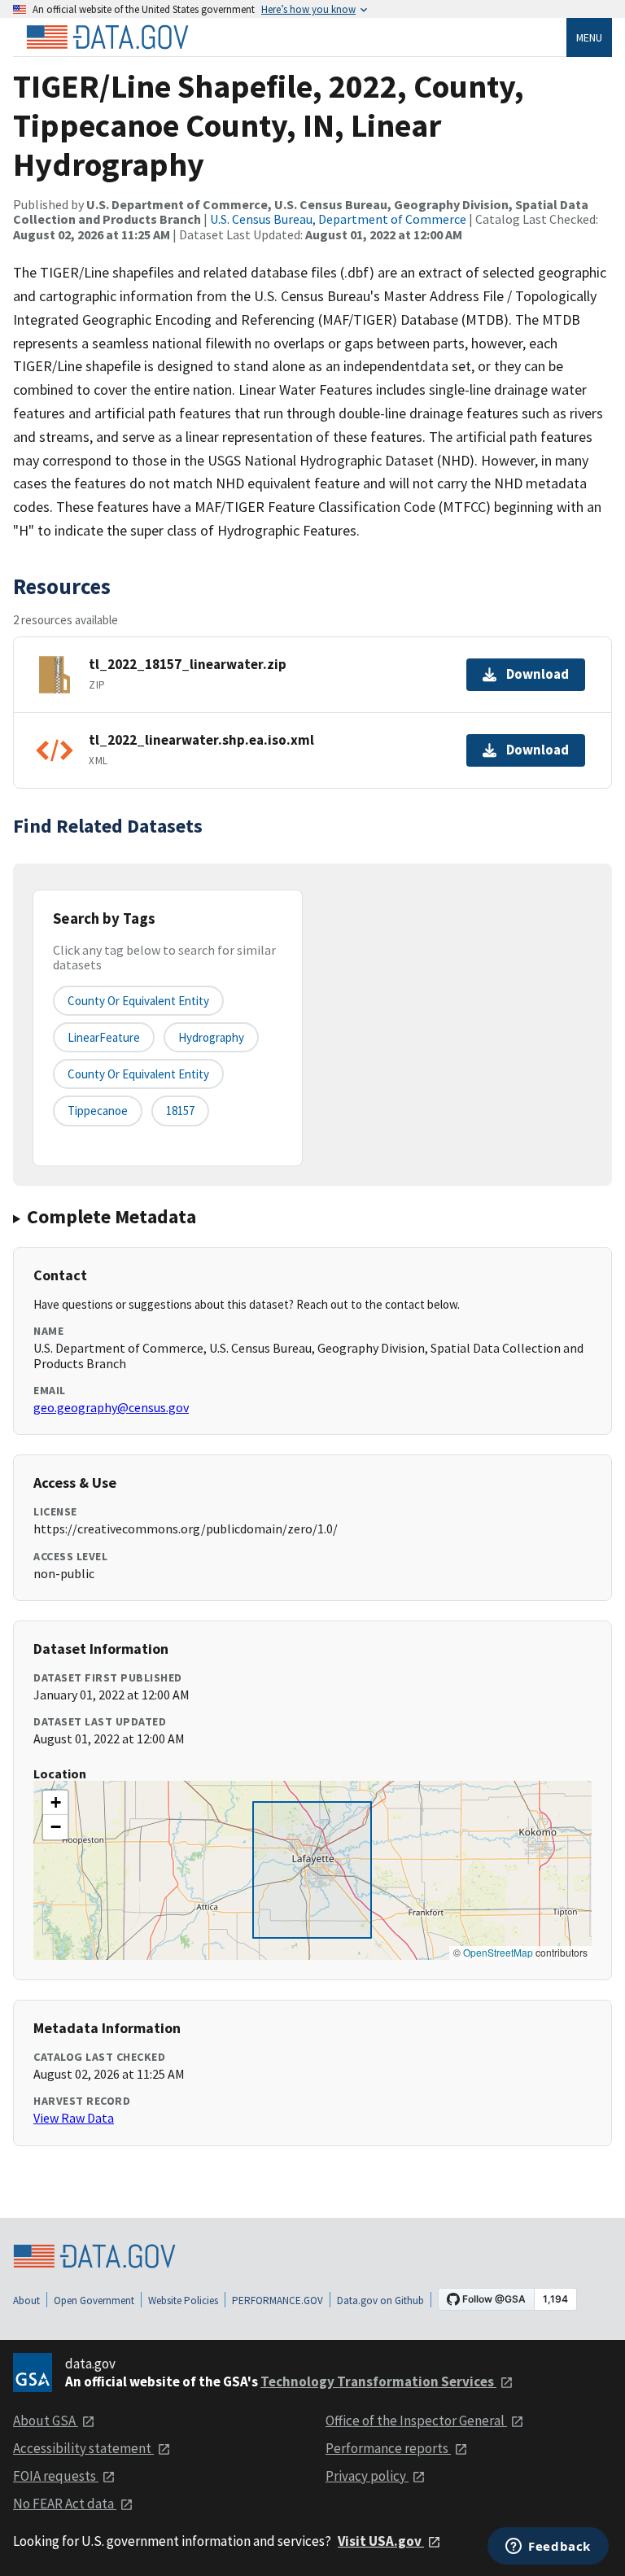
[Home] (107, 37)
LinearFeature (104, 1037)
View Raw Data (74, 2118)
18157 (180, 1111)
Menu (589, 37)
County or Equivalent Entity (138, 1074)
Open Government (94, 2300)
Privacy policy (367, 2476)
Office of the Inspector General (416, 2421)
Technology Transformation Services (378, 2381)
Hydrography (211, 1037)
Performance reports (388, 2448)
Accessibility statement (83, 2448)
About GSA (46, 2421)
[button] (55, 1803)
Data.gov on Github (380, 2300)
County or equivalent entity (138, 1001)
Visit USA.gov (381, 2541)
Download (538, 674)
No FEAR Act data (65, 2504)
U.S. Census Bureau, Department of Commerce (338, 219)
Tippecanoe (98, 1111)
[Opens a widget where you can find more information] (548, 2548)
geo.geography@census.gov (111, 1407)
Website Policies (183, 2300)
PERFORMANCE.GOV (278, 2300)
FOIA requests (56, 2476)
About (26, 2300)
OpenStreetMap (498, 1952)
